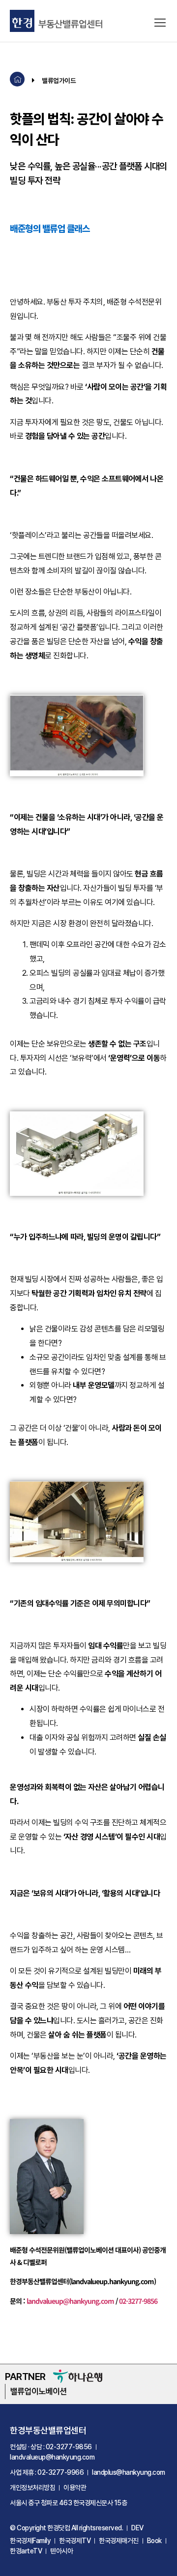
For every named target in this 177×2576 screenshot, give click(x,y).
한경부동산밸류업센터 (48, 2430)
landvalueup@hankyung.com (70, 2301)
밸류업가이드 (59, 80)
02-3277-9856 (138, 2301)
